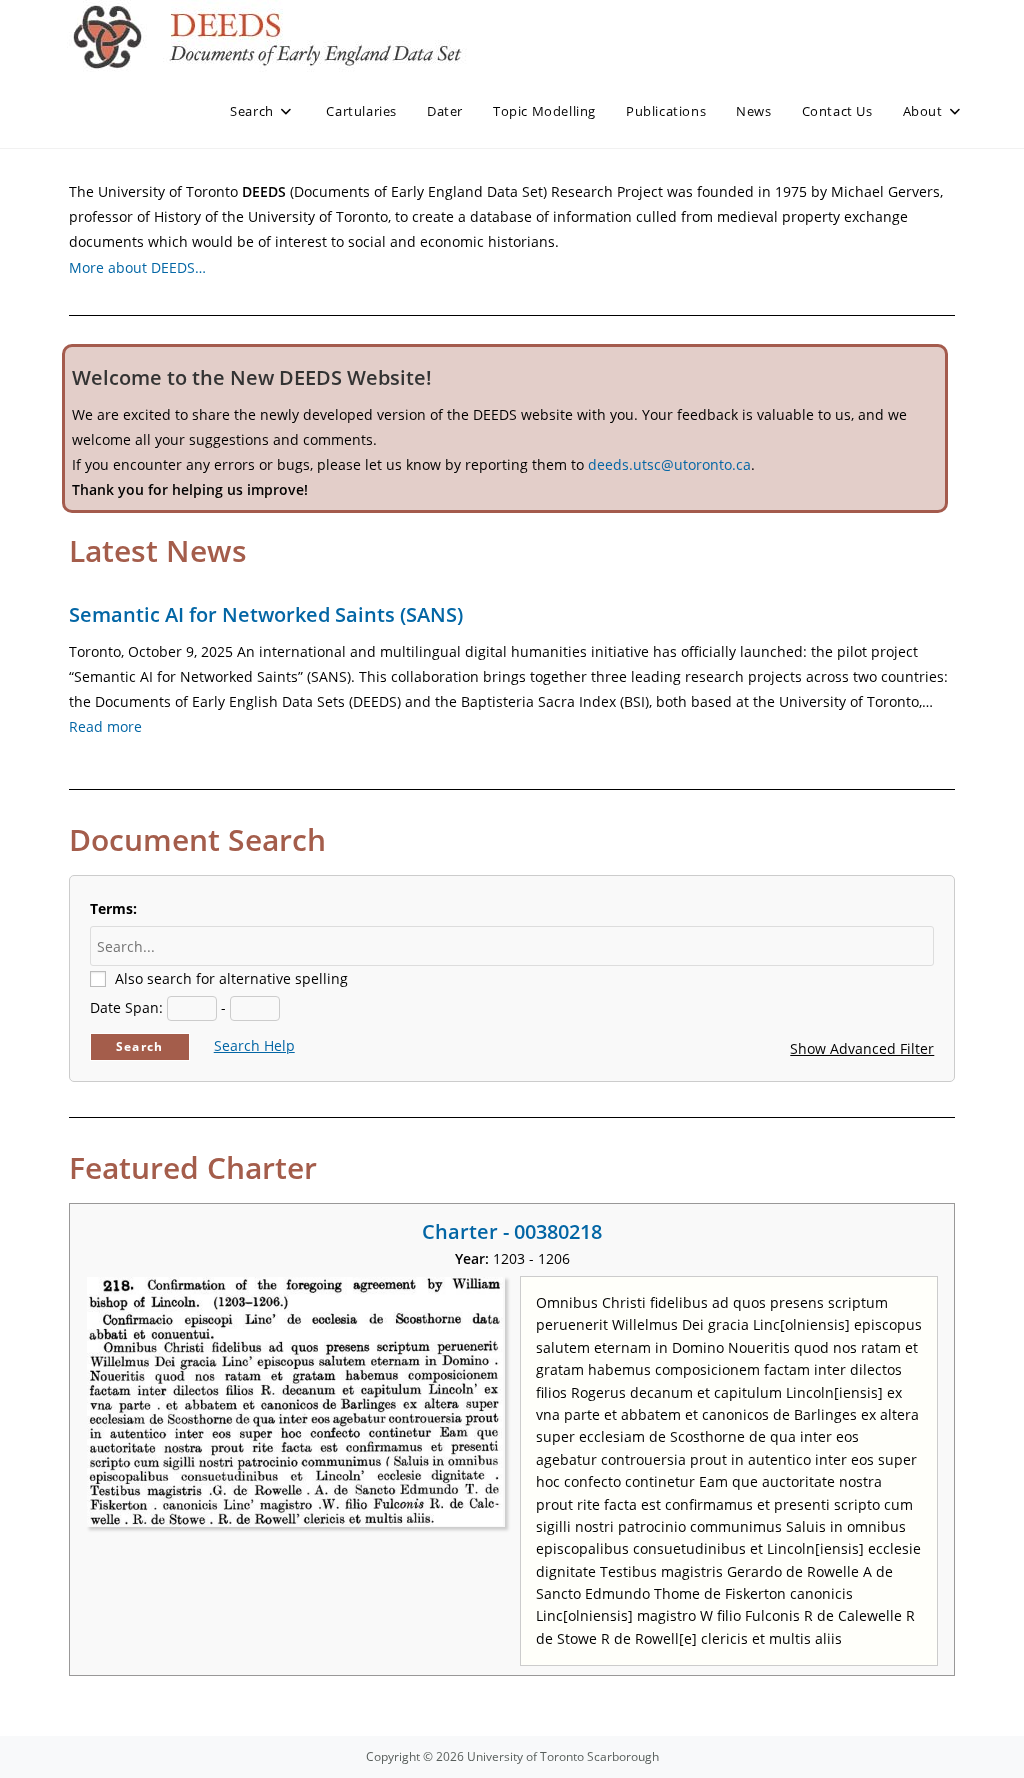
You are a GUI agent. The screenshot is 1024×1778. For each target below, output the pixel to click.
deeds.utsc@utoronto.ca (669, 464)
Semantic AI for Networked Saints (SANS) (266, 614)
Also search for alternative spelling (231, 978)
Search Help (254, 1045)
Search (139, 1046)
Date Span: (126, 1007)
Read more (105, 726)
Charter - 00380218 (512, 1231)
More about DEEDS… (137, 267)
